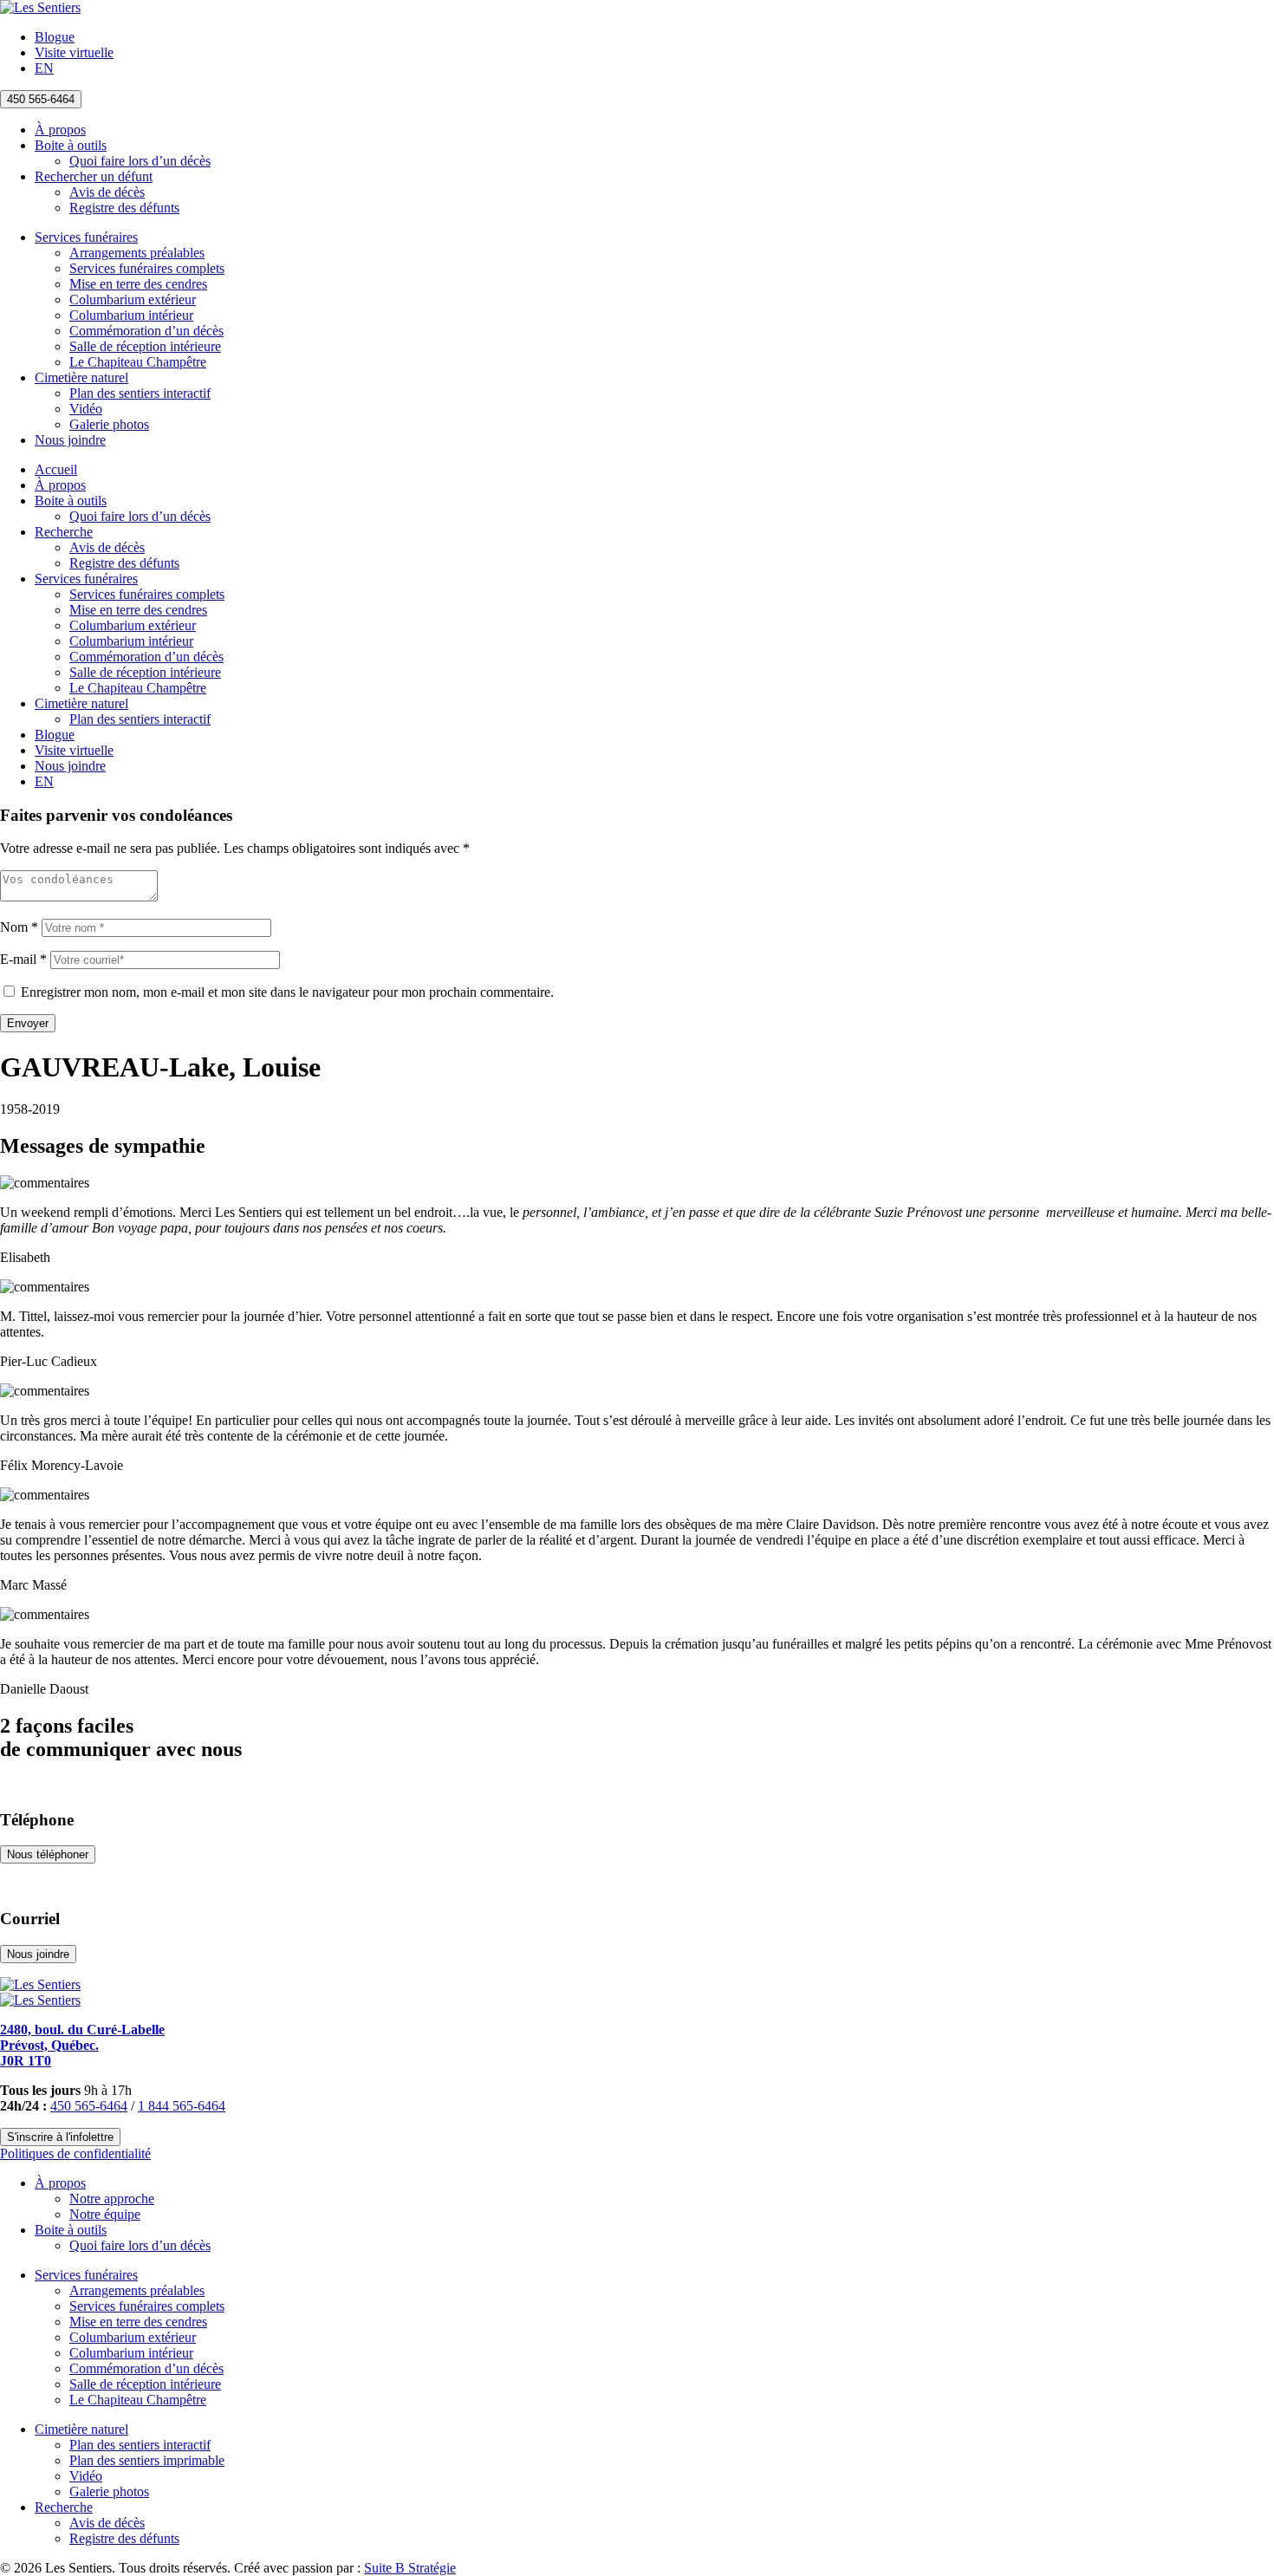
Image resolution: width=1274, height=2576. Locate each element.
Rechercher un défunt (94, 176)
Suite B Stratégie (410, 2568)
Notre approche (112, 2199)
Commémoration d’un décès (146, 331)
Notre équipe (105, 2214)
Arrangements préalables (137, 253)
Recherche (64, 532)
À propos (60, 130)
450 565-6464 (41, 99)
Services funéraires (86, 237)
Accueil (56, 469)
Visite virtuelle (74, 52)
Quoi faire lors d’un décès (140, 161)
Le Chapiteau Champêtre (138, 362)
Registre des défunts (124, 208)
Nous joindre (70, 440)
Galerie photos (109, 424)
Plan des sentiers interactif (140, 393)
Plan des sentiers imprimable (147, 2460)
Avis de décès (107, 192)
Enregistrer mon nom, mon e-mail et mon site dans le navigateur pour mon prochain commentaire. (287, 992)
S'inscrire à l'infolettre (60, 2137)
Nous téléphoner (48, 1854)
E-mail (23, 959)
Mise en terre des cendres (138, 284)
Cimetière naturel (81, 377)
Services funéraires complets (147, 268)
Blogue (55, 37)
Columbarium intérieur (131, 315)
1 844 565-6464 (182, 2106)
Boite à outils (71, 145)
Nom (19, 927)
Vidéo (86, 409)
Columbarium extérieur (133, 299)
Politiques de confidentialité (75, 2153)
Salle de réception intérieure (145, 346)
